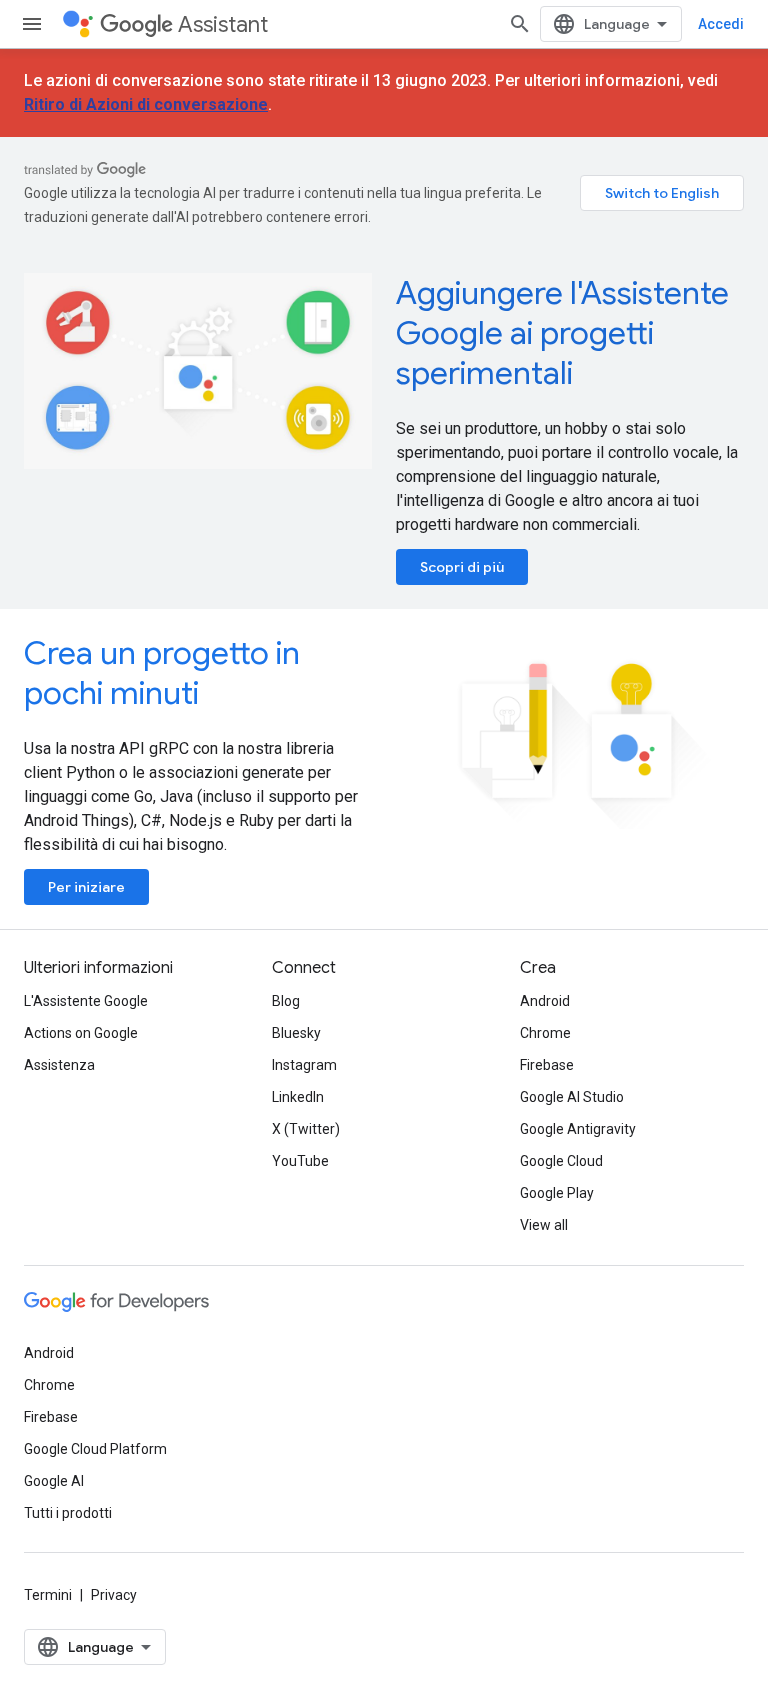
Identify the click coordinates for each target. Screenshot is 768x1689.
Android (545, 1001)
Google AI (54, 1481)
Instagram (304, 1065)
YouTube (300, 1161)
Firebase (547, 1065)
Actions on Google (81, 1033)
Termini (48, 1595)
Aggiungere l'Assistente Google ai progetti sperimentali (562, 333)
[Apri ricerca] (520, 24)
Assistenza (59, 1065)
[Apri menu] (32, 24)
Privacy (114, 1595)
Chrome (545, 1033)
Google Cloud (561, 1161)
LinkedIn (298, 1097)
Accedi (721, 24)
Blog (286, 1001)
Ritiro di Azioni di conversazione (146, 104)
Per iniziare (86, 887)
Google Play (557, 1193)
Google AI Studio (572, 1097)
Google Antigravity (578, 1129)
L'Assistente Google (86, 1001)
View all (544, 1225)
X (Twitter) (306, 1129)
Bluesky (296, 1033)
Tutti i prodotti (68, 1513)
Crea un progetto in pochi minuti (162, 673)
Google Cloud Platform (95, 1449)
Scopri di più (462, 567)
